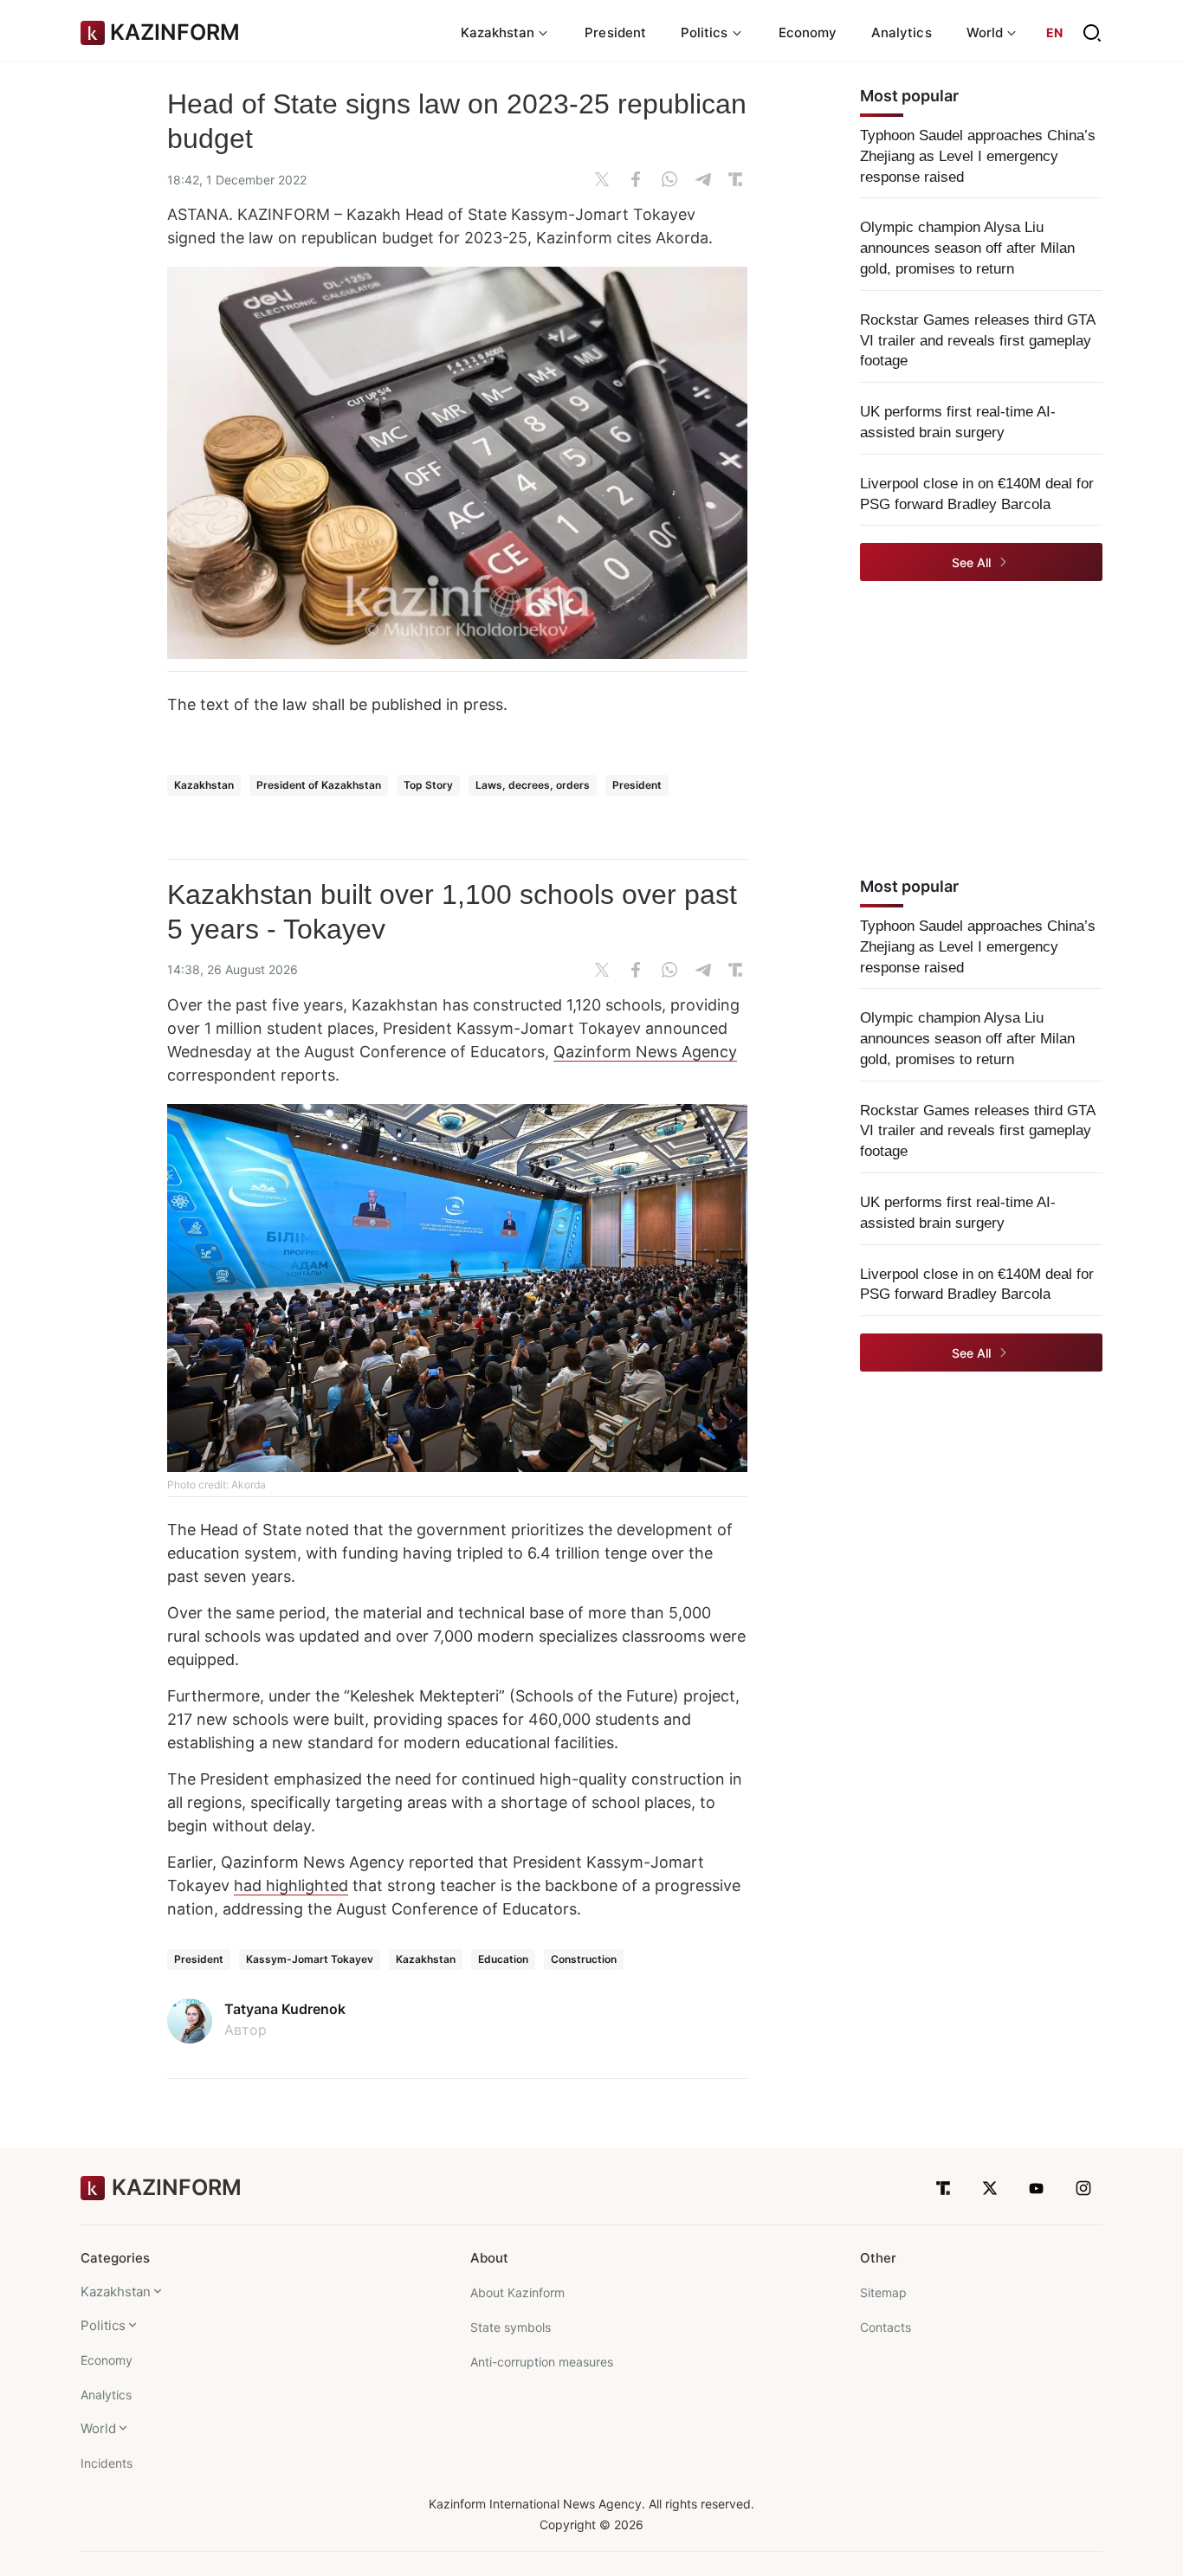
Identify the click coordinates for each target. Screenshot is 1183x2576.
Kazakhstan (204, 785)
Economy (808, 32)
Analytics (902, 32)
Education (503, 1959)
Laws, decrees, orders (533, 785)
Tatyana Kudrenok (285, 2009)
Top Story (428, 785)
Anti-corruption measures (542, 2362)
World (98, 2428)
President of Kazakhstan (319, 785)
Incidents (107, 2463)
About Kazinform (517, 2292)
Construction (584, 1959)
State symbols (511, 2327)
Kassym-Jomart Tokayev (310, 1959)
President (615, 32)
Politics (103, 2325)
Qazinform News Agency (645, 1052)
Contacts (886, 2327)
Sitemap (883, 2292)
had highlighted (291, 1885)
